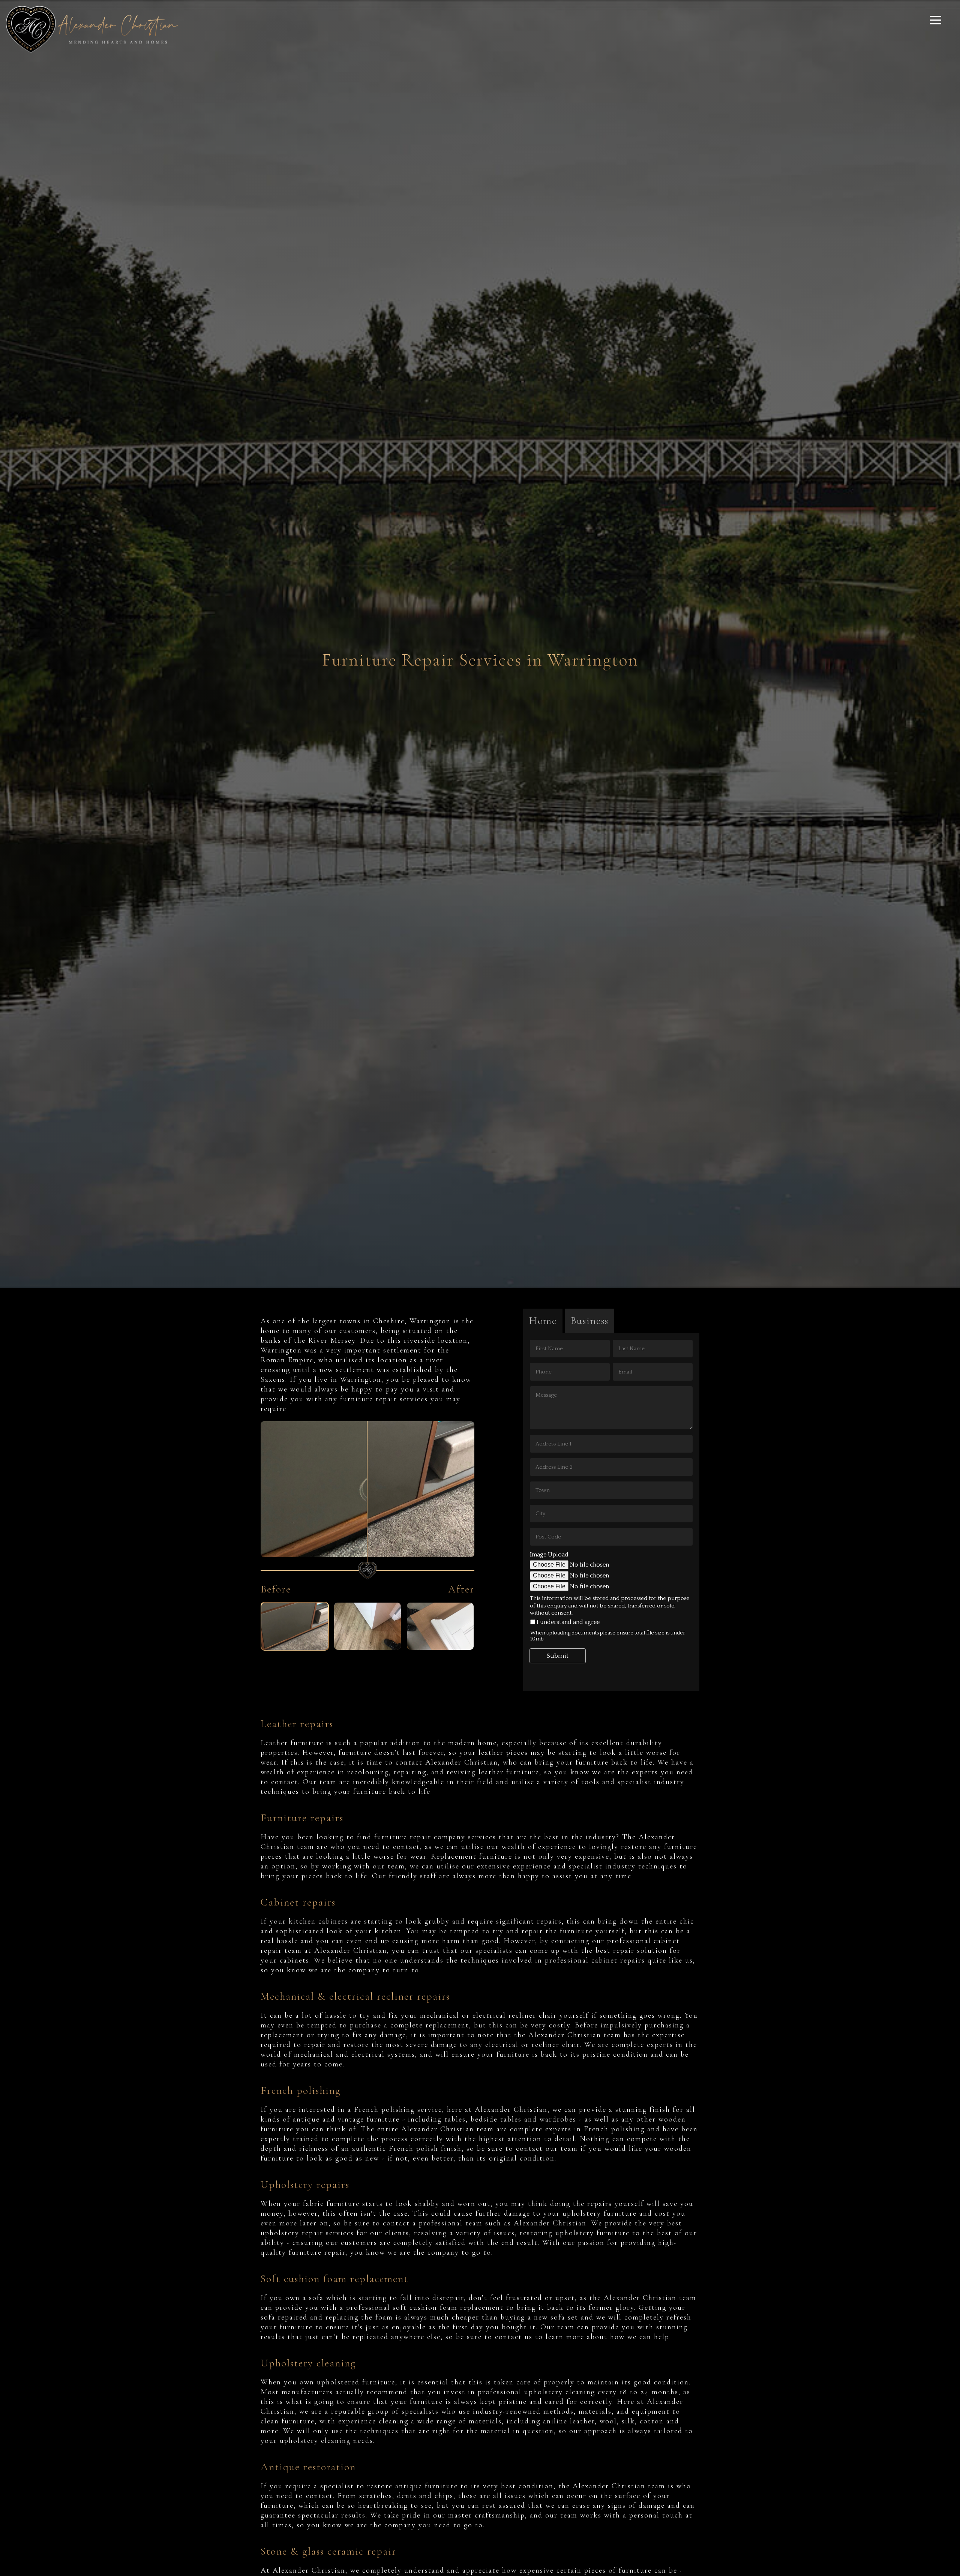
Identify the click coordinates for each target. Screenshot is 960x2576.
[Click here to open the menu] (936, 20)
